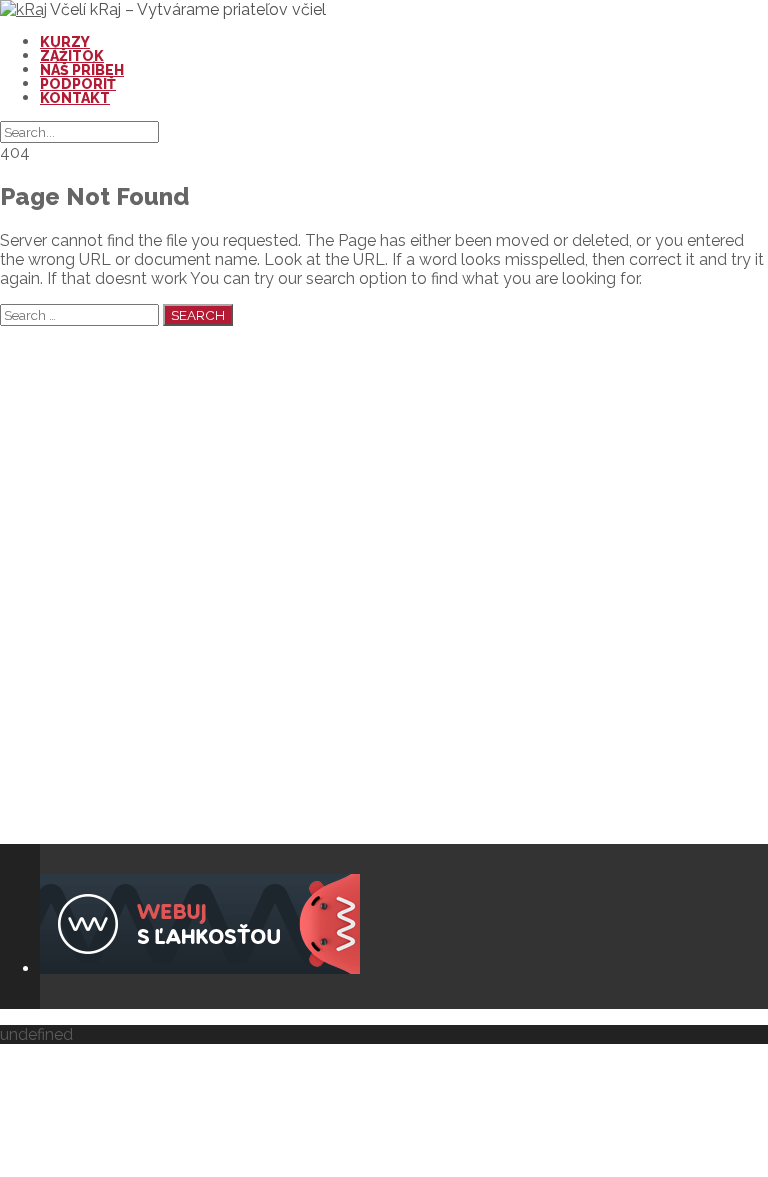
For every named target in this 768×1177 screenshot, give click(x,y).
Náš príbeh (82, 70)
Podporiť (78, 84)
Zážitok (72, 56)
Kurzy (65, 42)
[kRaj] (23, 9)
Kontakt (75, 98)
